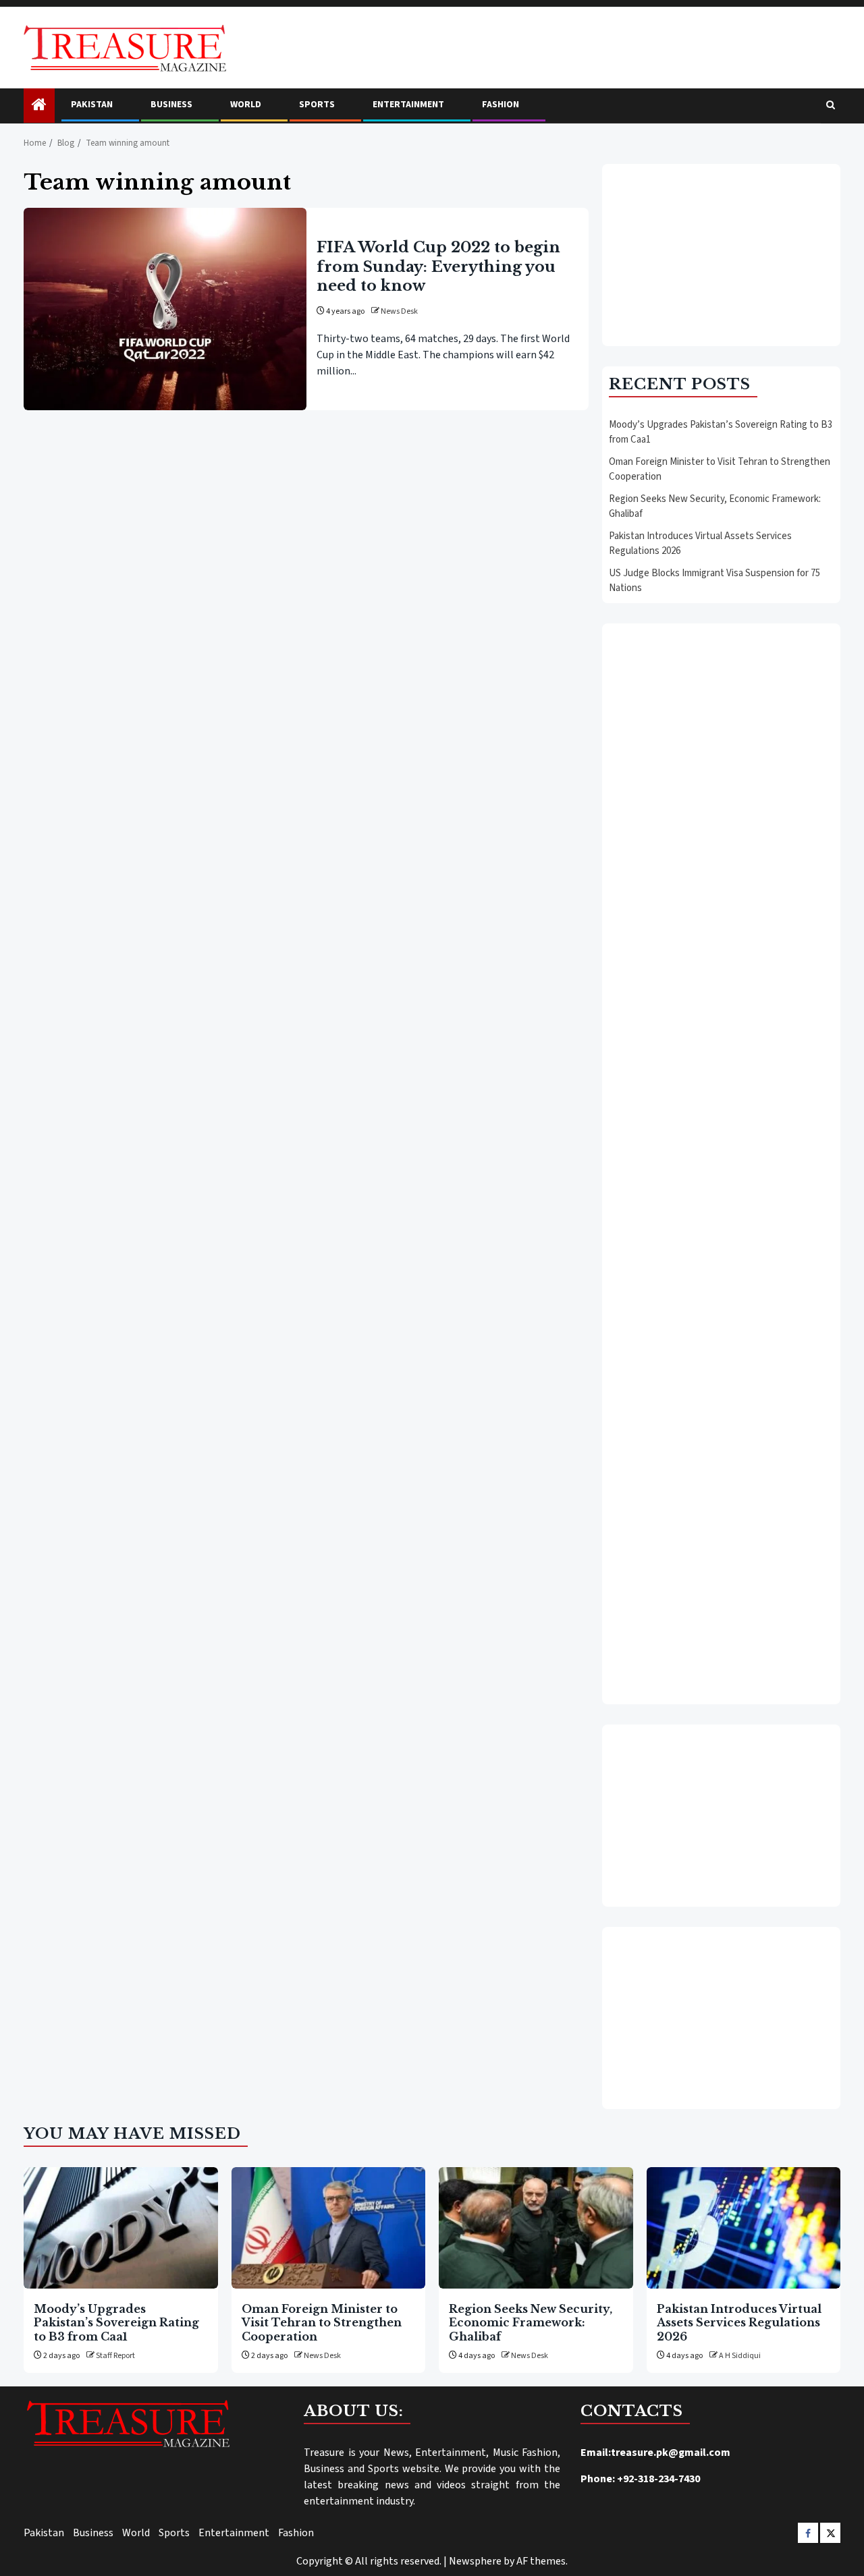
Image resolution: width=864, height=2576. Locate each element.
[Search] (831, 106)
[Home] (39, 106)
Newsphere (475, 2561)
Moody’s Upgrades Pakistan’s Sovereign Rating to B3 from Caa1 (116, 2323)
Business (171, 105)
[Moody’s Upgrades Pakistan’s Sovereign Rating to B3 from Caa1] (121, 2228)
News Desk (399, 311)
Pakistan (92, 105)
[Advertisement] (721, 255)
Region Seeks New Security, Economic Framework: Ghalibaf (531, 2323)
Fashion (501, 105)
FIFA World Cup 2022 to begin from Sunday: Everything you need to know (438, 266)
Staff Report (115, 2356)
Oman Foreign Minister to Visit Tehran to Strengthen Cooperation (322, 2323)
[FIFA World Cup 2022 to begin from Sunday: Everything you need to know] (165, 309)
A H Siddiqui (740, 2356)
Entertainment (408, 105)
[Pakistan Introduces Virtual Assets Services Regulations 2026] (744, 2228)
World (246, 105)
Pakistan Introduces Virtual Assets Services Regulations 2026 (739, 2323)
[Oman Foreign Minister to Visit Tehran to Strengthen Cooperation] (329, 2228)
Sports (317, 105)
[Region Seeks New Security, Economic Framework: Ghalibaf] (536, 2228)
